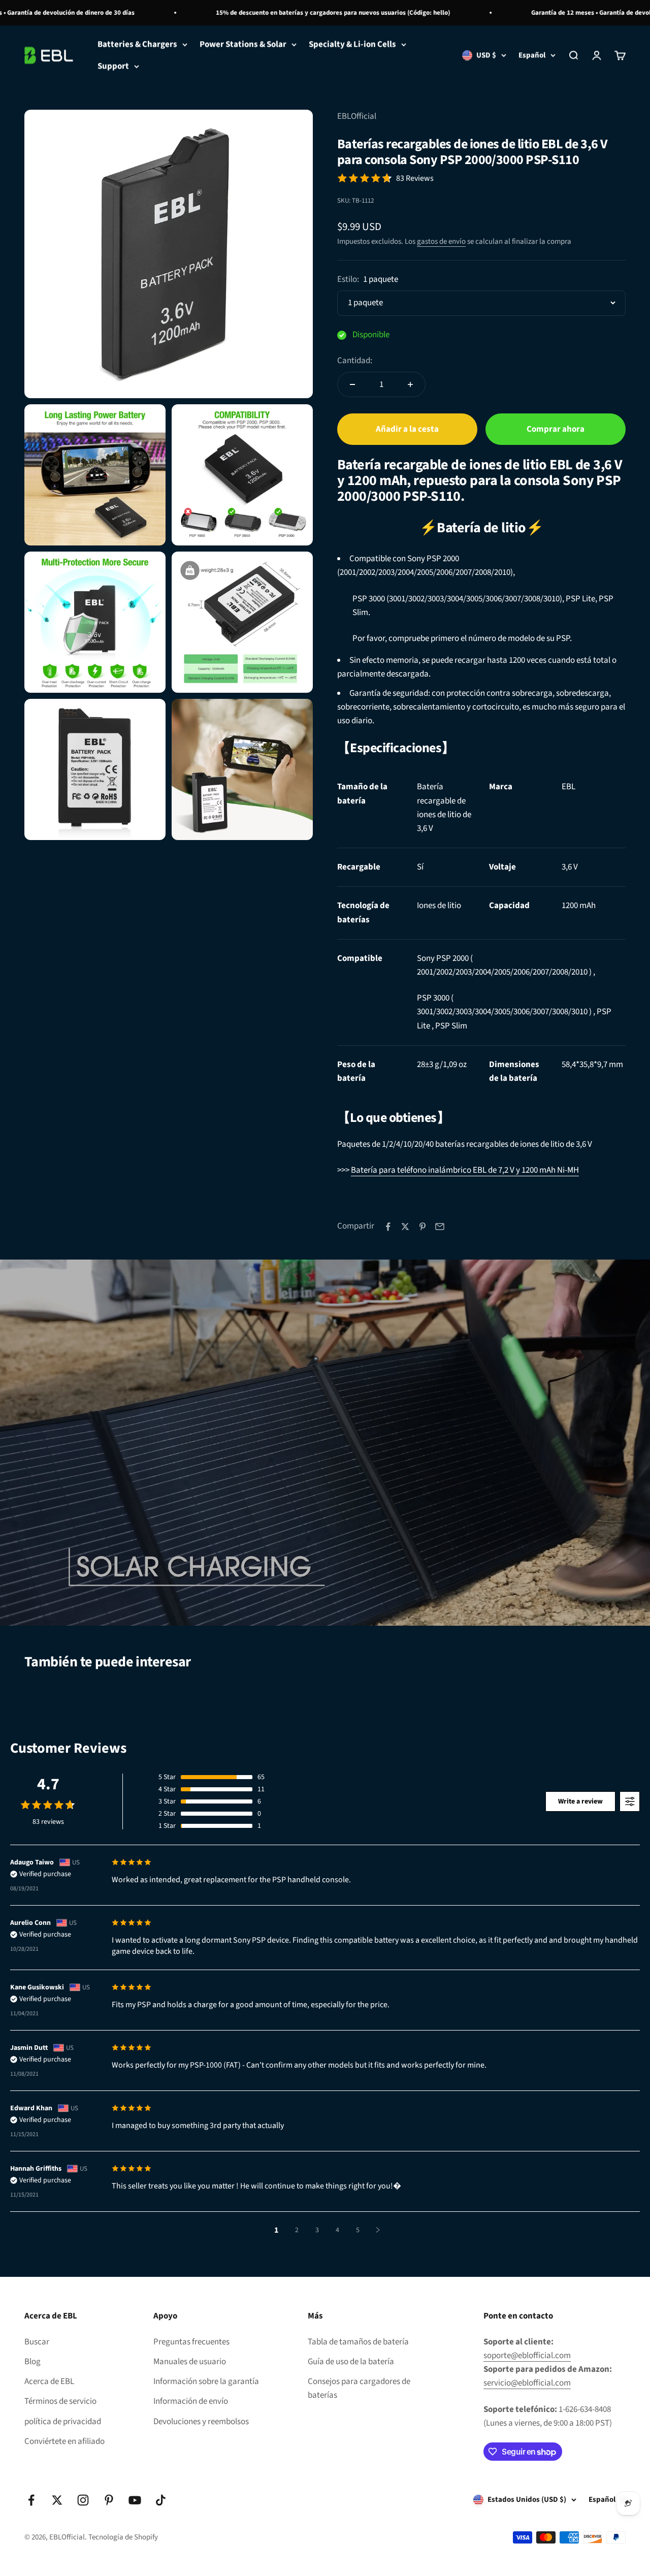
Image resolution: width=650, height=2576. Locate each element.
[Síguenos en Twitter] (57, 2500)
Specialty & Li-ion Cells (352, 44)
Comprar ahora (556, 429)
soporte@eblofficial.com (527, 2356)
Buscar (37, 2342)
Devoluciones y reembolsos (201, 2422)
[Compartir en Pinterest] (422, 1227)
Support (113, 66)
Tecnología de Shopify (123, 2537)
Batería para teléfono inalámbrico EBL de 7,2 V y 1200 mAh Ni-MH (465, 1170)
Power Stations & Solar (243, 44)
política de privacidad (63, 2422)
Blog (32, 2362)
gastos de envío (441, 241)
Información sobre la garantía (206, 2381)
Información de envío (191, 2401)
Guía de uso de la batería (351, 2362)
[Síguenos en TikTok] (161, 2500)
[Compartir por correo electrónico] (440, 1227)
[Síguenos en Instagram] (83, 2500)
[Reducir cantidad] (352, 384)
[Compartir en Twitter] (405, 1227)
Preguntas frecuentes (191, 2342)
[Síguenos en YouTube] (135, 2500)
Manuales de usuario (190, 2362)
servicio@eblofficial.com (527, 2383)
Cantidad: (355, 361)
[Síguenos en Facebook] (31, 2500)
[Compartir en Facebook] (388, 1227)
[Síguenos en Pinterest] (109, 2500)
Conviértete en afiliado (64, 2441)
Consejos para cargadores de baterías (359, 2388)
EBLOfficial (357, 116)
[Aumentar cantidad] (410, 384)
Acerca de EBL (49, 2381)
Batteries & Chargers (137, 44)
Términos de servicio (60, 2401)
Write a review (580, 1801)
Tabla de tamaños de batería (358, 2342)
